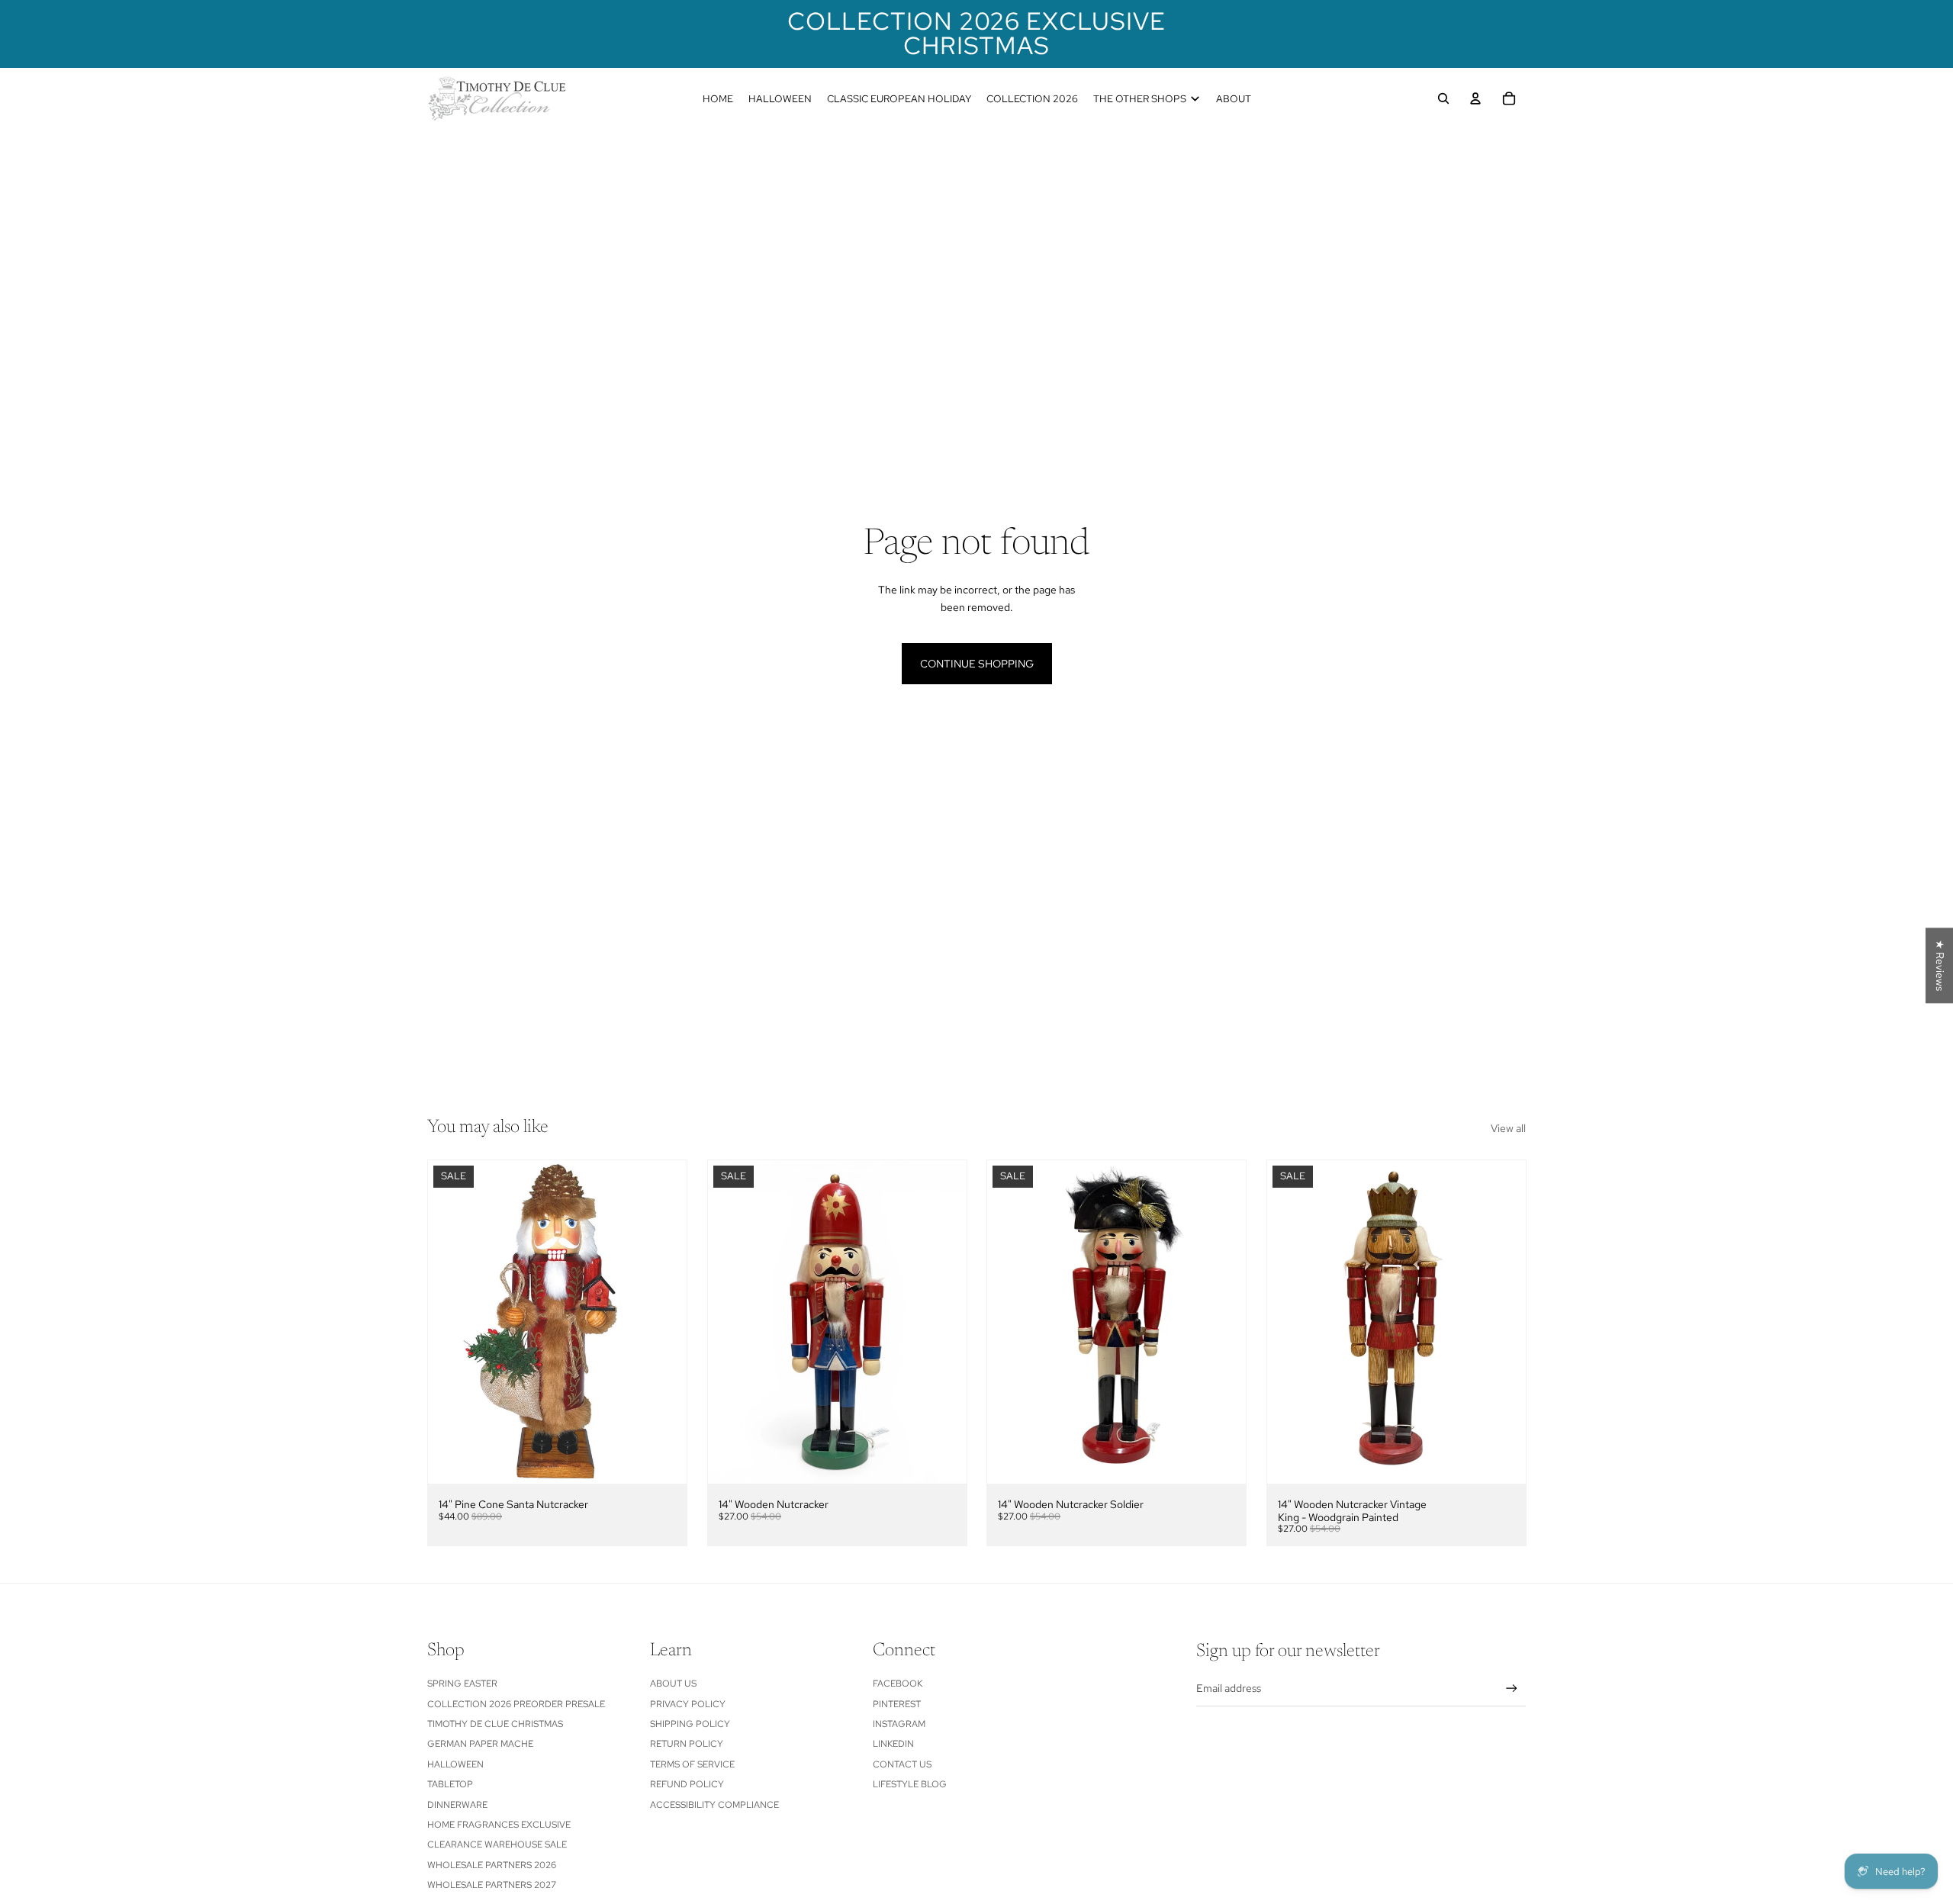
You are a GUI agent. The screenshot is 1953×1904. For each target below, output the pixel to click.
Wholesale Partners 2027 (492, 1885)
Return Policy (687, 1744)
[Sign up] (1512, 1689)
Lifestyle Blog (910, 1784)
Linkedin (893, 1744)
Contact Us (902, 1764)
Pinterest (897, 1704)
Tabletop (450, 1784)
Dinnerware (457, 1805)
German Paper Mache (480, 1744)
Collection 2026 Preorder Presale (516, 1704)
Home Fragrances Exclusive (499, 1825)
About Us (673, 1684)
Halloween (455, 1764)
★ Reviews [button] (1940, 965)
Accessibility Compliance (714, 1805)
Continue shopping (977, 664)
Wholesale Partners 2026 (492, 1865)
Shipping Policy (690, 1724)
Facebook (898, 1684)
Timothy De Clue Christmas (495, 1724)
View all (1508, 1128)
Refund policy (687, 1784)
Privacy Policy (688, 1704)
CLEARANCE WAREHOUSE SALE (497, 1844)
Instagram (899, 1724)
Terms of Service (692, 1764)
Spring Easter (462, 1684)
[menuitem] (718, 98)
